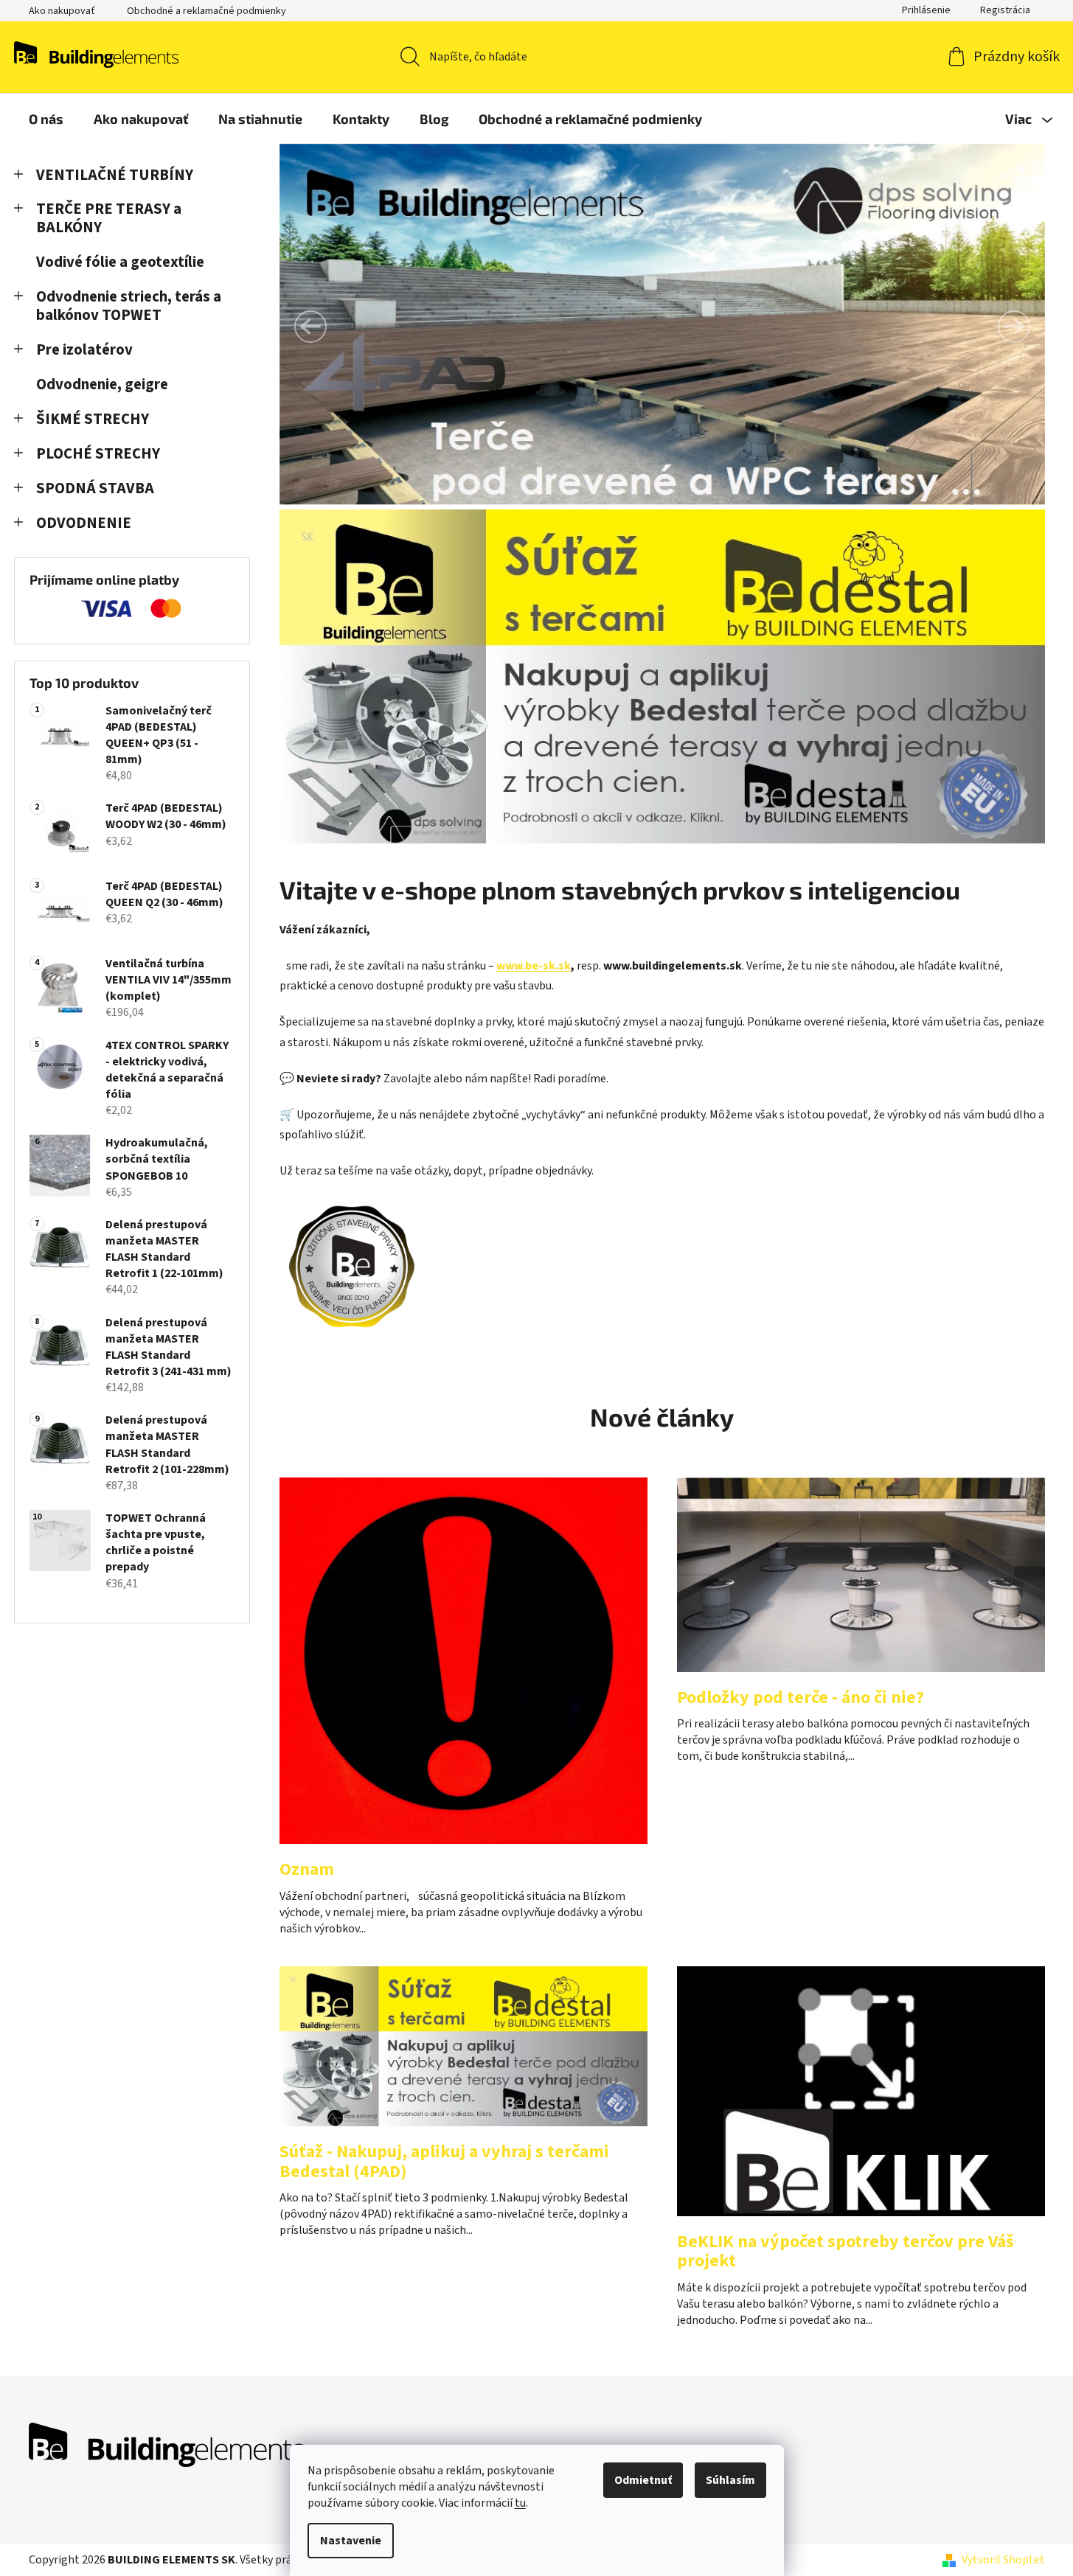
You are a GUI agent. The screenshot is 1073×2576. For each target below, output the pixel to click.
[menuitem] (46, 119)
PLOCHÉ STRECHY (98, 454)
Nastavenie (351, 2541)
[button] (310, 327)
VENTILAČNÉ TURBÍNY (115, 175)
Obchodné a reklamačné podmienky (206, 11)
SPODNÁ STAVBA (95, 488)
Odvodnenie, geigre (102, 384)
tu (520, 2503)
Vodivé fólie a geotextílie (120, 262)
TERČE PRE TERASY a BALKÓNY (109, 218)
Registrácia (1005, 10)
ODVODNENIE (84, 523)
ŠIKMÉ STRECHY (93, 419)
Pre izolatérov (84, 350)
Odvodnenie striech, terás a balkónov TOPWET (129, 306)
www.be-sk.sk (534, 966)
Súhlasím (730, 2480)
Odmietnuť (643, 2480)
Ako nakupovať (62, 11)
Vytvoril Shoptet (1003, 2560)
